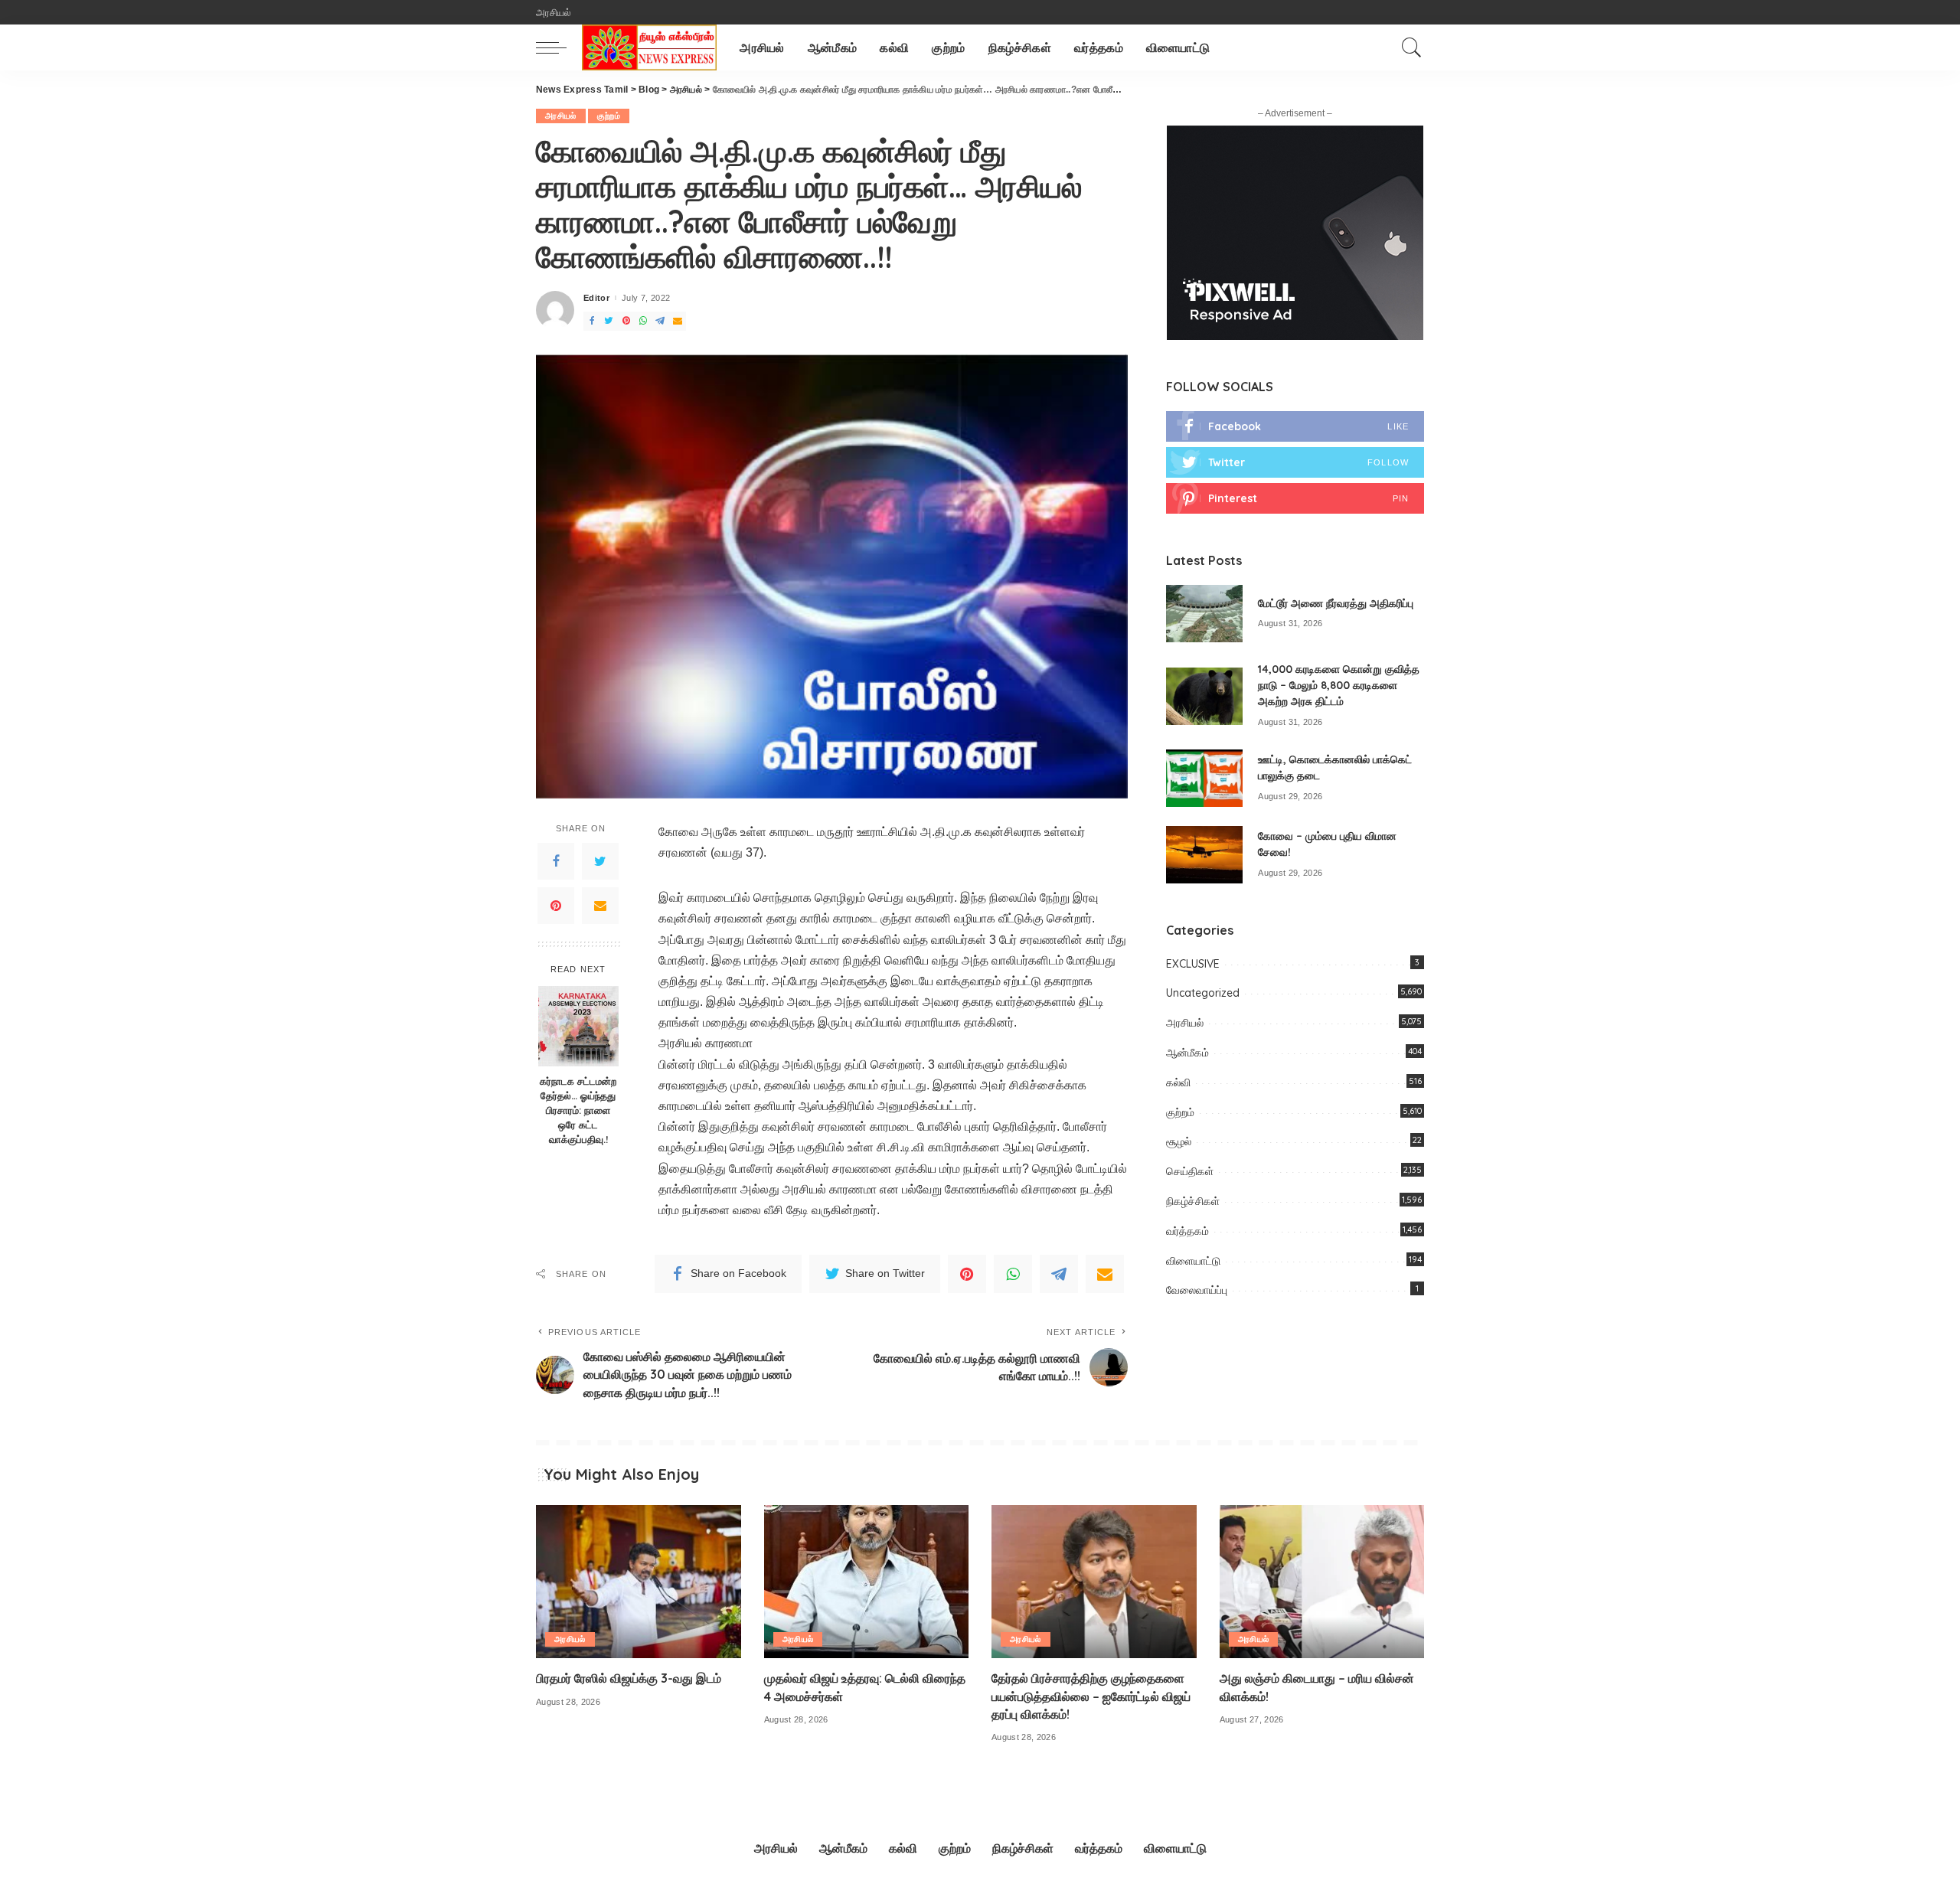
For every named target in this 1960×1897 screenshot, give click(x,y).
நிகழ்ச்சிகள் (1193, 1201)
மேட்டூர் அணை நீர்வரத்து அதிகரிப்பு (1336, 603)
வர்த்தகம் (1187, 1231)
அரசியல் (561, 116)
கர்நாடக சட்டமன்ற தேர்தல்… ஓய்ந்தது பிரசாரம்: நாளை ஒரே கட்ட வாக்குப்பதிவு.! (578, 1110)
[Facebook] (556, 861)
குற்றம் (609, 116)
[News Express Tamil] (649, 47)
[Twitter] (600, 861)
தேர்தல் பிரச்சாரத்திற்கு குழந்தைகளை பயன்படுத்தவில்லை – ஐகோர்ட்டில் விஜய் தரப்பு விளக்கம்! (1091, 1696)
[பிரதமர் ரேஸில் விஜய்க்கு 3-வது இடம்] (639, 1582)
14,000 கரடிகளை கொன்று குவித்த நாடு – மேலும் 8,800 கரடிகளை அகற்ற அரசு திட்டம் (1339, 685)
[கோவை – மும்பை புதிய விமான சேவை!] (1204, 855)
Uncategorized (1203, 993)
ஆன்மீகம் (1187, 1053)
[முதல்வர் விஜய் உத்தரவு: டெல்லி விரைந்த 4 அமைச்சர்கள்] (867, 1582)
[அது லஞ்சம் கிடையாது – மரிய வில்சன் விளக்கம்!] (1322, 1582)
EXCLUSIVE (1193, 964)
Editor (596, 298)
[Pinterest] (556, 906)
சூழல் (1179, 1141)
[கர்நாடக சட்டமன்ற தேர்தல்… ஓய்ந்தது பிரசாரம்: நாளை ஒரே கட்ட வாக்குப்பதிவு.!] (578, 1026)
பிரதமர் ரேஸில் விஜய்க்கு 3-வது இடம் (629, 1678)
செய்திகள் (1190, 1171)
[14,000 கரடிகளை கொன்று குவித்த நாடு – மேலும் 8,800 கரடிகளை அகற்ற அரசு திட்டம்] (1204, 696)
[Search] (1412, 47)
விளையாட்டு (1193, 1261)
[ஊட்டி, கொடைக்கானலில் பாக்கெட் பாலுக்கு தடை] (1204, 778)
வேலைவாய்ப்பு (1197, 1290)
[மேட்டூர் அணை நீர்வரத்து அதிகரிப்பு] (1204, 614)
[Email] (600, 906)
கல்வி (1178, 1082)
